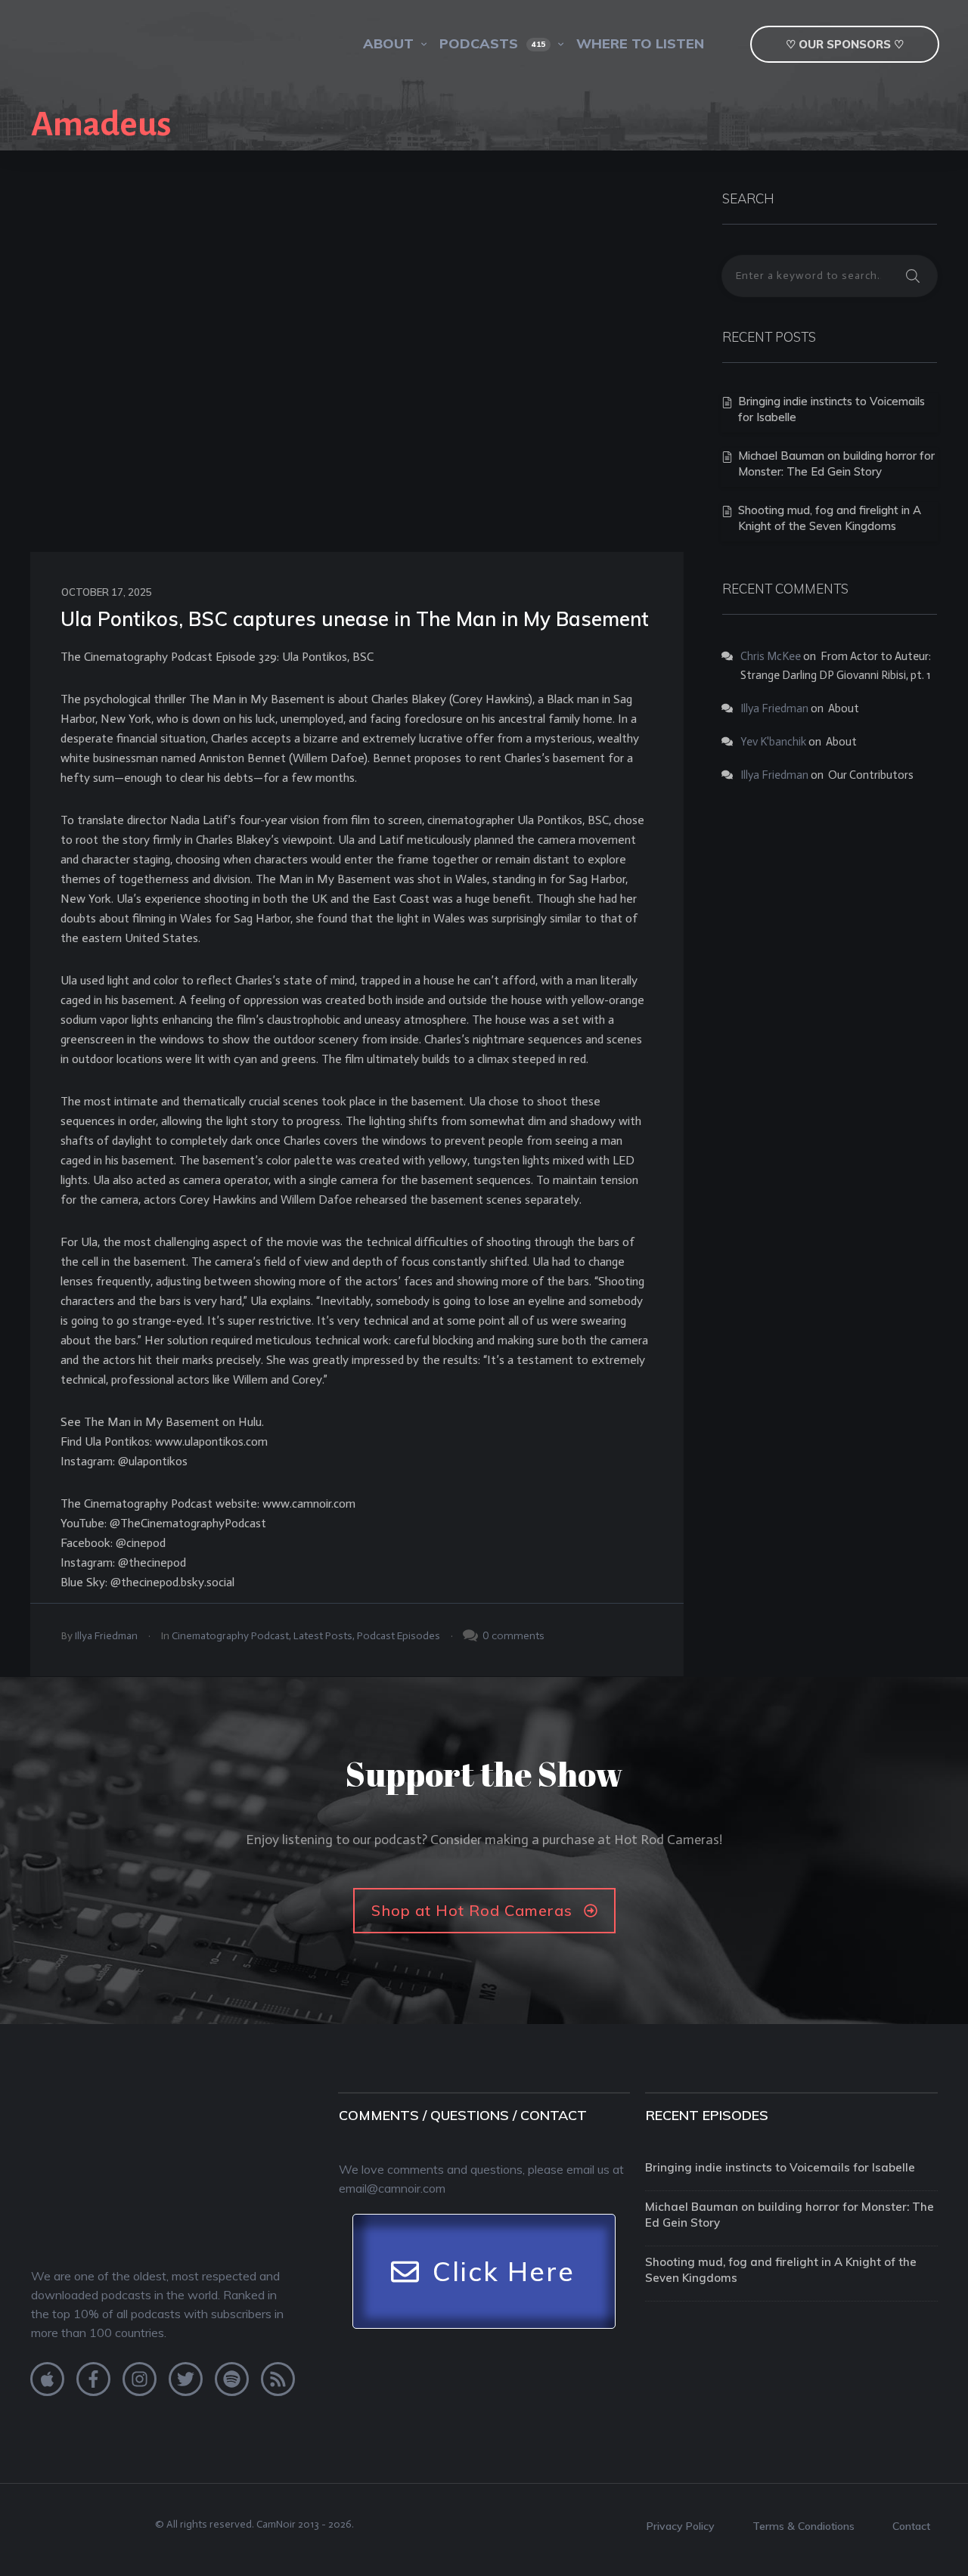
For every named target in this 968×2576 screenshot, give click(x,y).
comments (518, 1635)
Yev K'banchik (773, 742)
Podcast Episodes (399, 1636)
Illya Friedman (106, 1636)
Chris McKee (771, 656)
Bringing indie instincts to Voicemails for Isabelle (780, 2167)
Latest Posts (323, 1636)
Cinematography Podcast (230, 1636)
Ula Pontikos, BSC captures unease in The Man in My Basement (355, 619)
